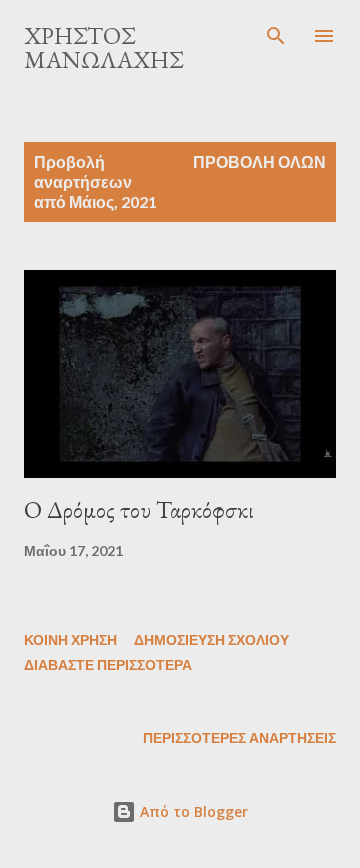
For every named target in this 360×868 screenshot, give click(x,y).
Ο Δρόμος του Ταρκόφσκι (139, 509)
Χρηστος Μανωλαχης (103, 47)
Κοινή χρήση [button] (70, 639)
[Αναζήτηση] (276, 36)
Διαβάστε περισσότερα (108, 664)
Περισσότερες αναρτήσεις (239, 737)
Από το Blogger (192, 811)
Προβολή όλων (259, 161)
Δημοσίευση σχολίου (211, 639)
